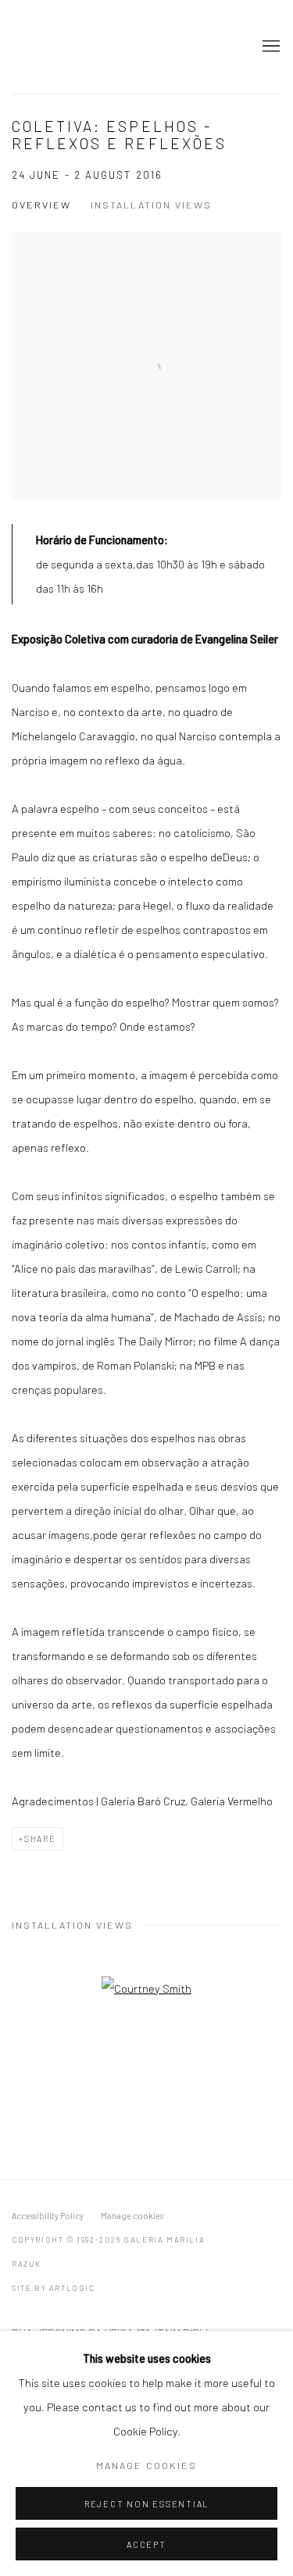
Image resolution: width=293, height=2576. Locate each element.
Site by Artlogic (54, 2288)
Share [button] (40, 1838)
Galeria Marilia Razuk (66, 47)
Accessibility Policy (48, 2216)
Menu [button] (270, 47)
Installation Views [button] (151, 205)
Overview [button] (41, 205)
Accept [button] (146, 2544)
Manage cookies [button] (132, 2216)
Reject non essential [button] (146, 2504)
